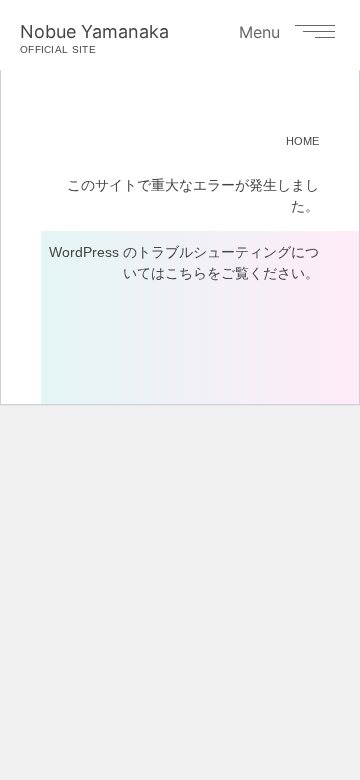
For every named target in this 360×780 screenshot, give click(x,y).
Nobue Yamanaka (94, 38)
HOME (302, 141)
